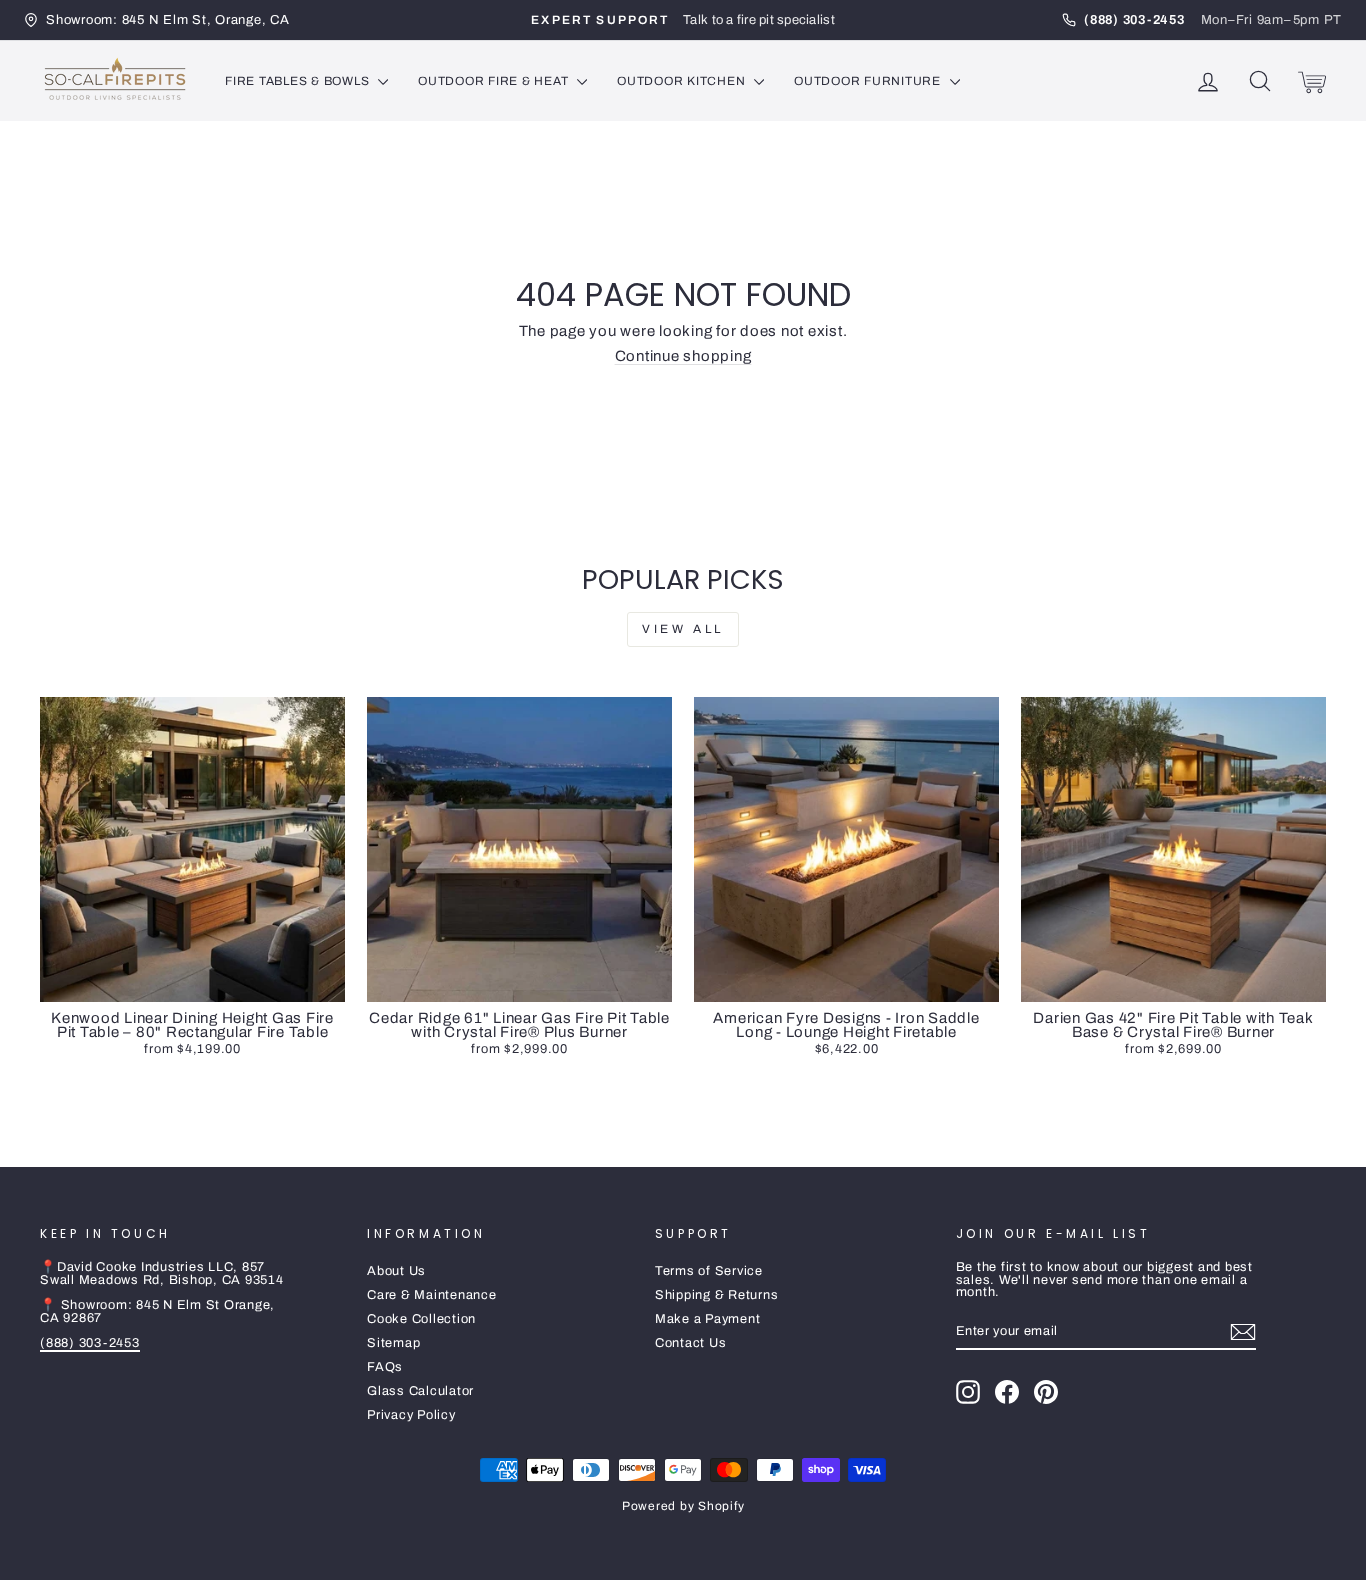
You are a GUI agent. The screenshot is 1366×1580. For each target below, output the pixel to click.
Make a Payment (708, 1319)
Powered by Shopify (683, 1506)
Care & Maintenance (432, 1295)
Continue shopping (683, 356)
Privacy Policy (411, 1415)
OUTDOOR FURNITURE (869, 81)
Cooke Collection (421, 1319)
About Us (396, 1271)
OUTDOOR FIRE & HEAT (495, 81)
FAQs (385, 1367)
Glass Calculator (420, 1391)
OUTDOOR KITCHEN (683, 81)
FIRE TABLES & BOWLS (299, 81)
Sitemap (393, 1343)
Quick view (192, 982)
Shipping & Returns (717, 1295)
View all (683, 629)
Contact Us (691, 1343)
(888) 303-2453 (90, 1343)
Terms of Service (709, 1271)
